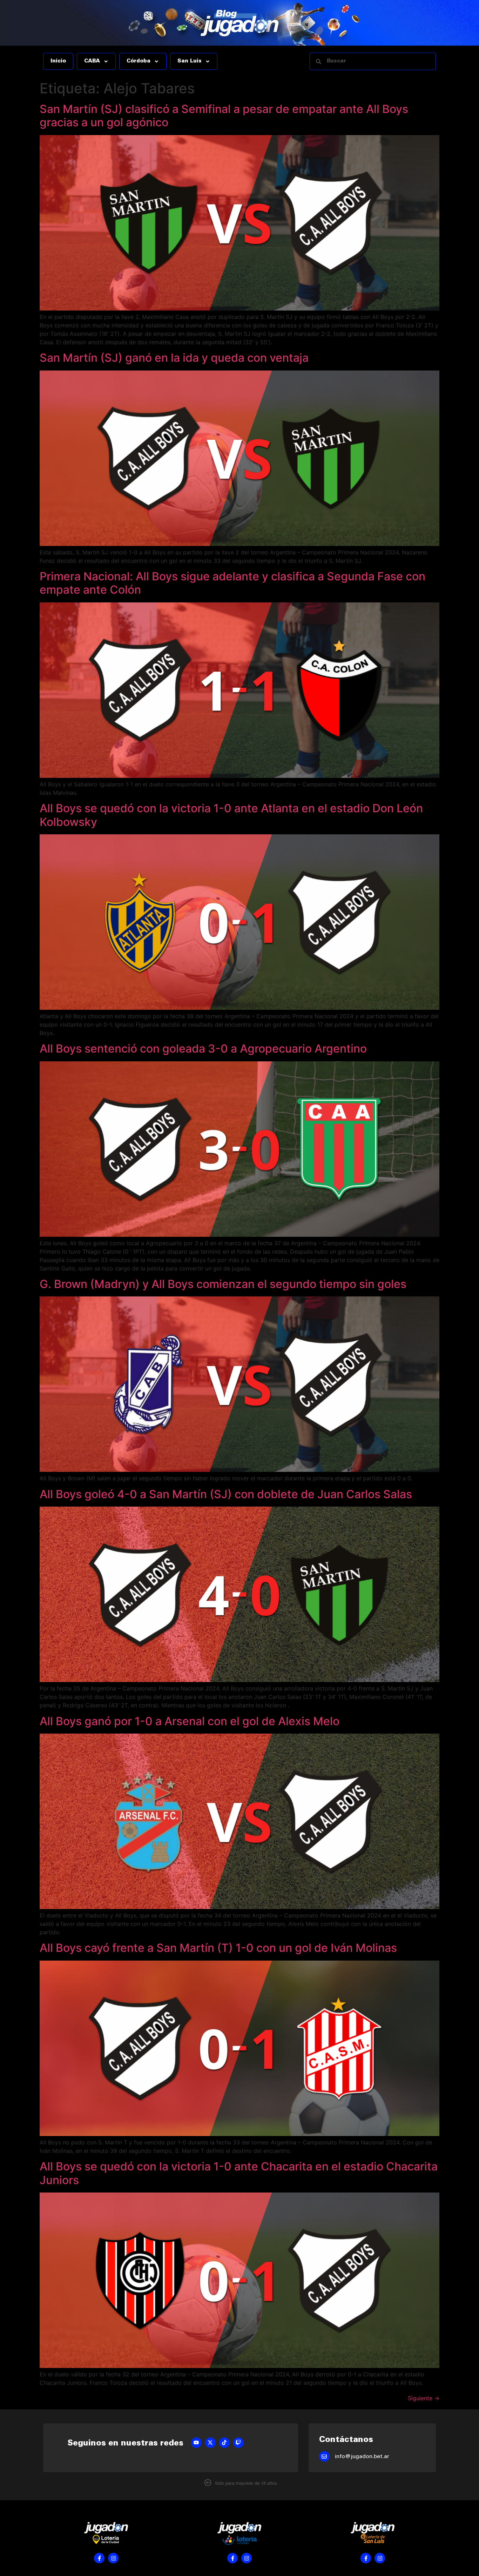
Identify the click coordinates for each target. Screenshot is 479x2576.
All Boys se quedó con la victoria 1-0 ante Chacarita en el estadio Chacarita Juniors (239, 2173)
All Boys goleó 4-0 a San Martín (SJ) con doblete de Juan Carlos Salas (226, 1494)
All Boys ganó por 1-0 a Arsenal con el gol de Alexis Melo (190, 1721)
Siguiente (424, 2398)
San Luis (190, 61)
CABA (92, 61)
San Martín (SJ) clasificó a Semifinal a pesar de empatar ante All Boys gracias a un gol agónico (224, 116)
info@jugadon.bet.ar (362, 2457)
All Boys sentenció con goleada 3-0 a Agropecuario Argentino (203, 1049)
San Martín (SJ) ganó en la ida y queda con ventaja (174, 358)
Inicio (58, 61)
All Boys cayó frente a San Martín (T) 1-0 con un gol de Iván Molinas (218, 1948)
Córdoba (139, 61)
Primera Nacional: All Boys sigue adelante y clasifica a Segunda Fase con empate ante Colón (232, 583)
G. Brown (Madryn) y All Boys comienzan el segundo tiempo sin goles (223, 1284)
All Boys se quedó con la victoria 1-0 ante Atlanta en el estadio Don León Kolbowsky (231, 815)
